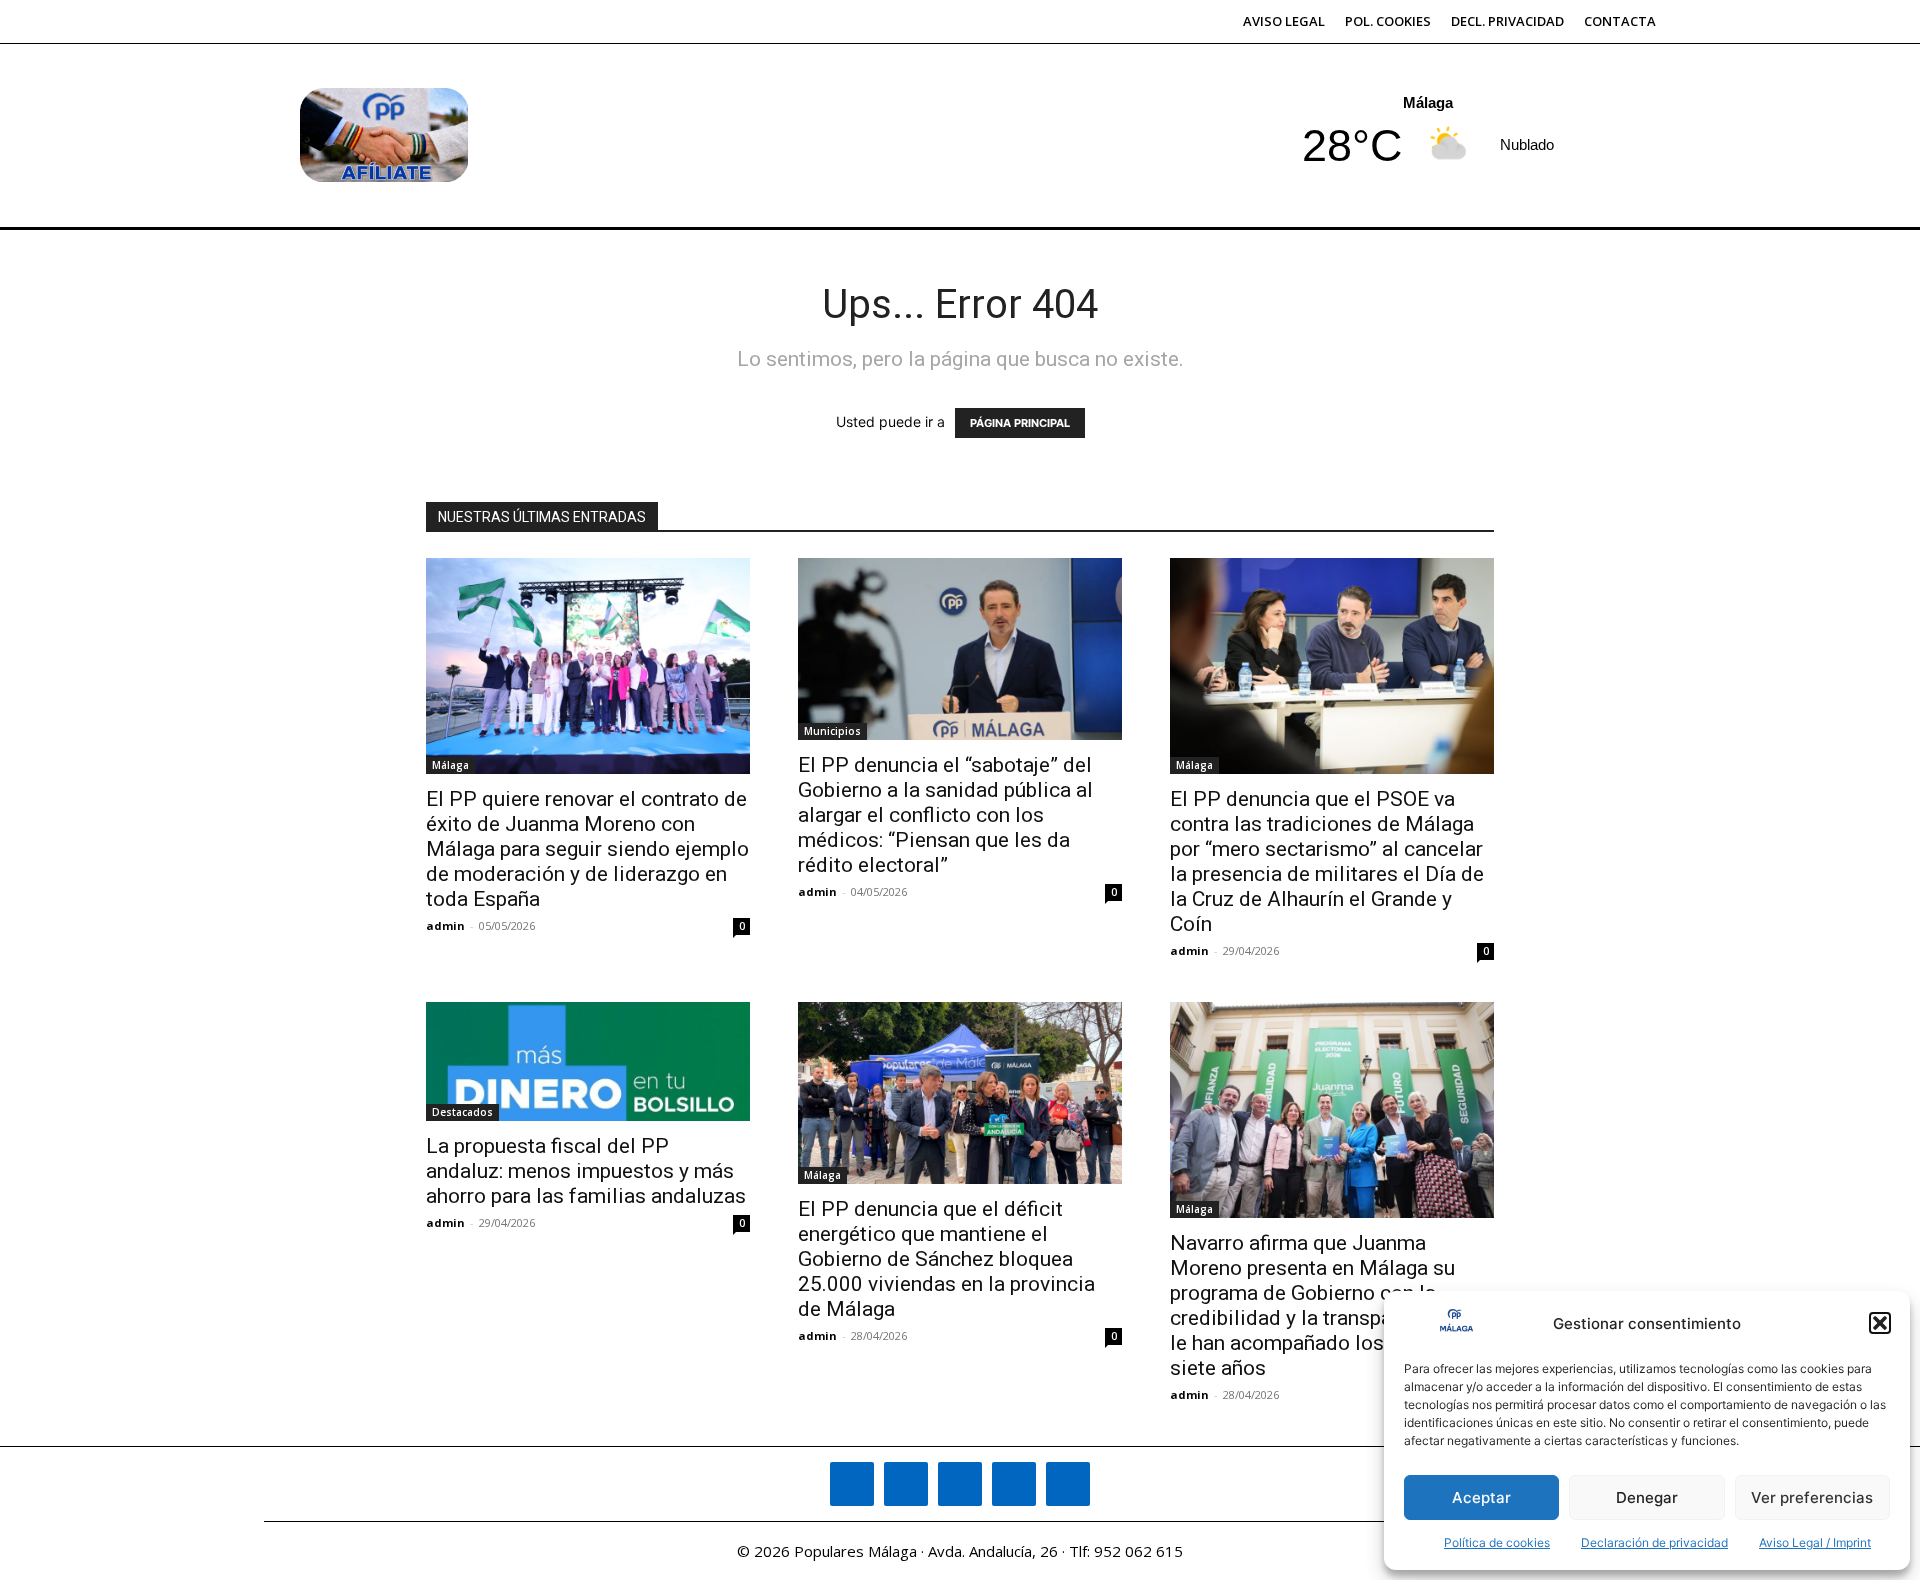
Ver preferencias (1812, 1497)
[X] (1014, 1484)
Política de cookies (1497, 1542)
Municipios (832, 731)
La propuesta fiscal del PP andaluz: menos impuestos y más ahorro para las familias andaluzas (586, 1171)
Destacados (462, 1112)
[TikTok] (960, 1484)
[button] (1880, 1323)
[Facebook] (852, 1484)
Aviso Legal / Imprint (1815, 1542)
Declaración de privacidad (1654, 1542)
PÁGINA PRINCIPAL (1020, 423)
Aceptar (1481, 1497)
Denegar (1647, 1497)
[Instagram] (906, 1484)
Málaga (450, 765)
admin (445, 925)
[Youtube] (1068, 1484)
